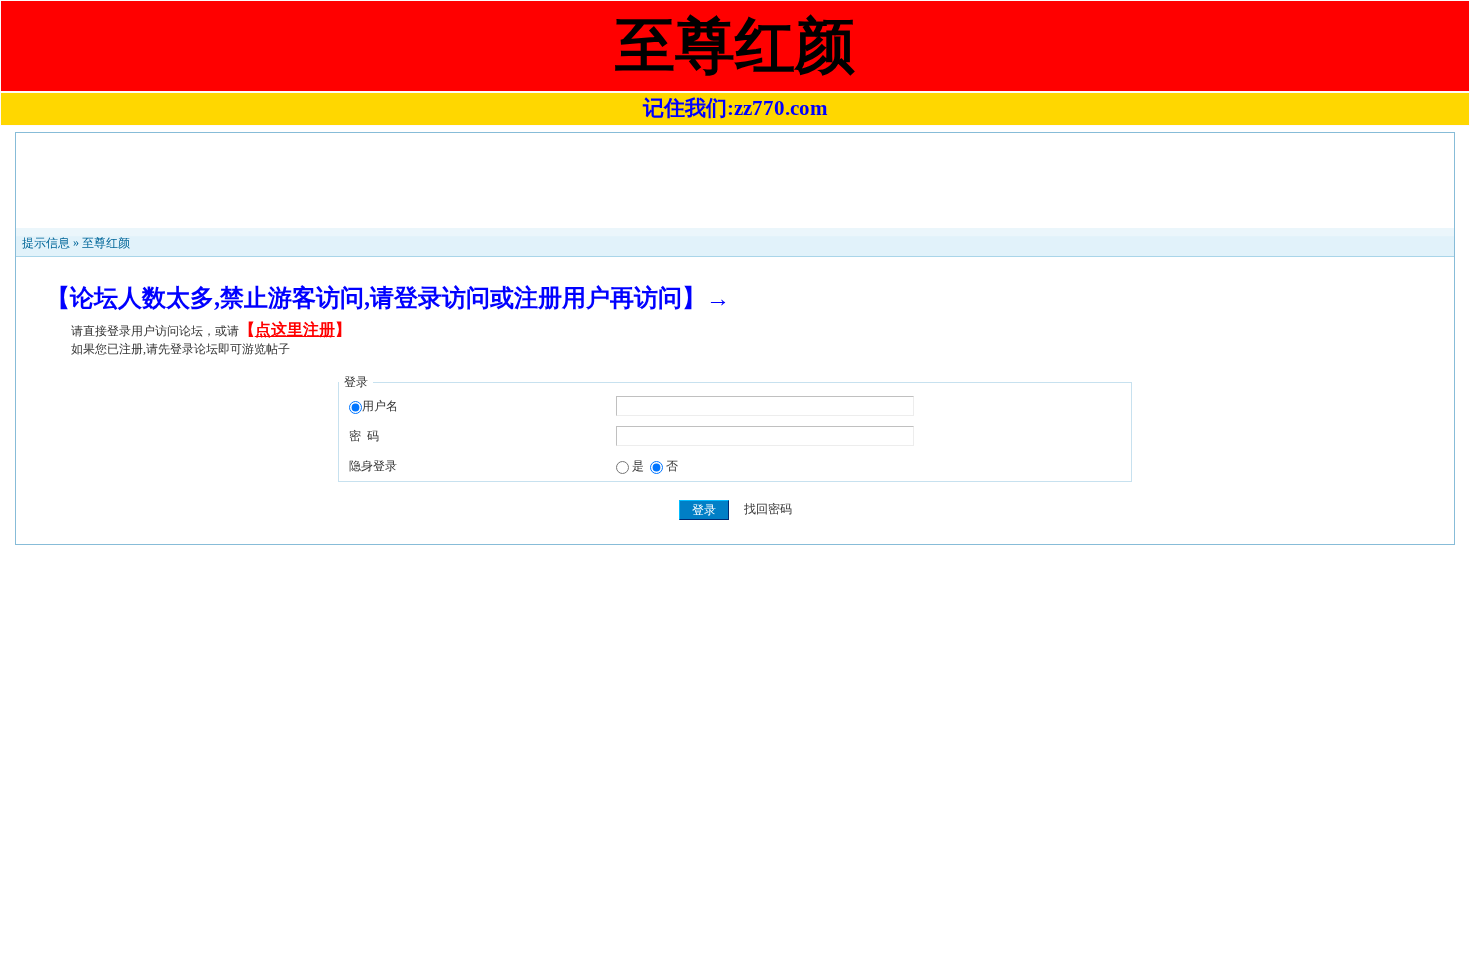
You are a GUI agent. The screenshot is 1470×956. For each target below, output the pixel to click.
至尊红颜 (106, 243)
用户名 (380, 406)
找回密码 (768, 510)
